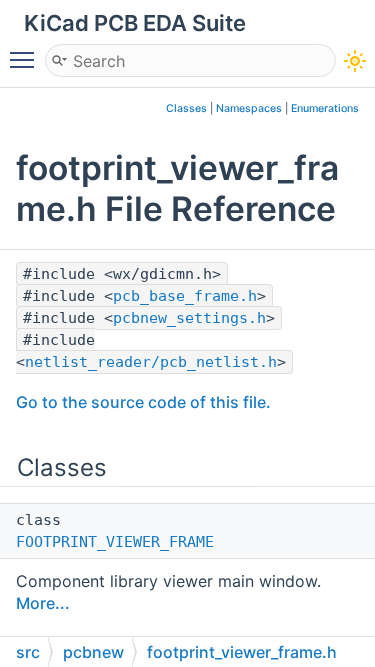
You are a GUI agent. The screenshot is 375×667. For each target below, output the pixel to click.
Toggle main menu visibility (26, 59)
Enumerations (325, 108)
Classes (186, 108)
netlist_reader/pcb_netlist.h (151, 362)
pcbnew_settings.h (189, 318)
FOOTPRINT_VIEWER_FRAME (115, 542)
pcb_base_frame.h (185, 296)
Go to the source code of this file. (143, 402)
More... (43, 603)
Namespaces (249, 108)
